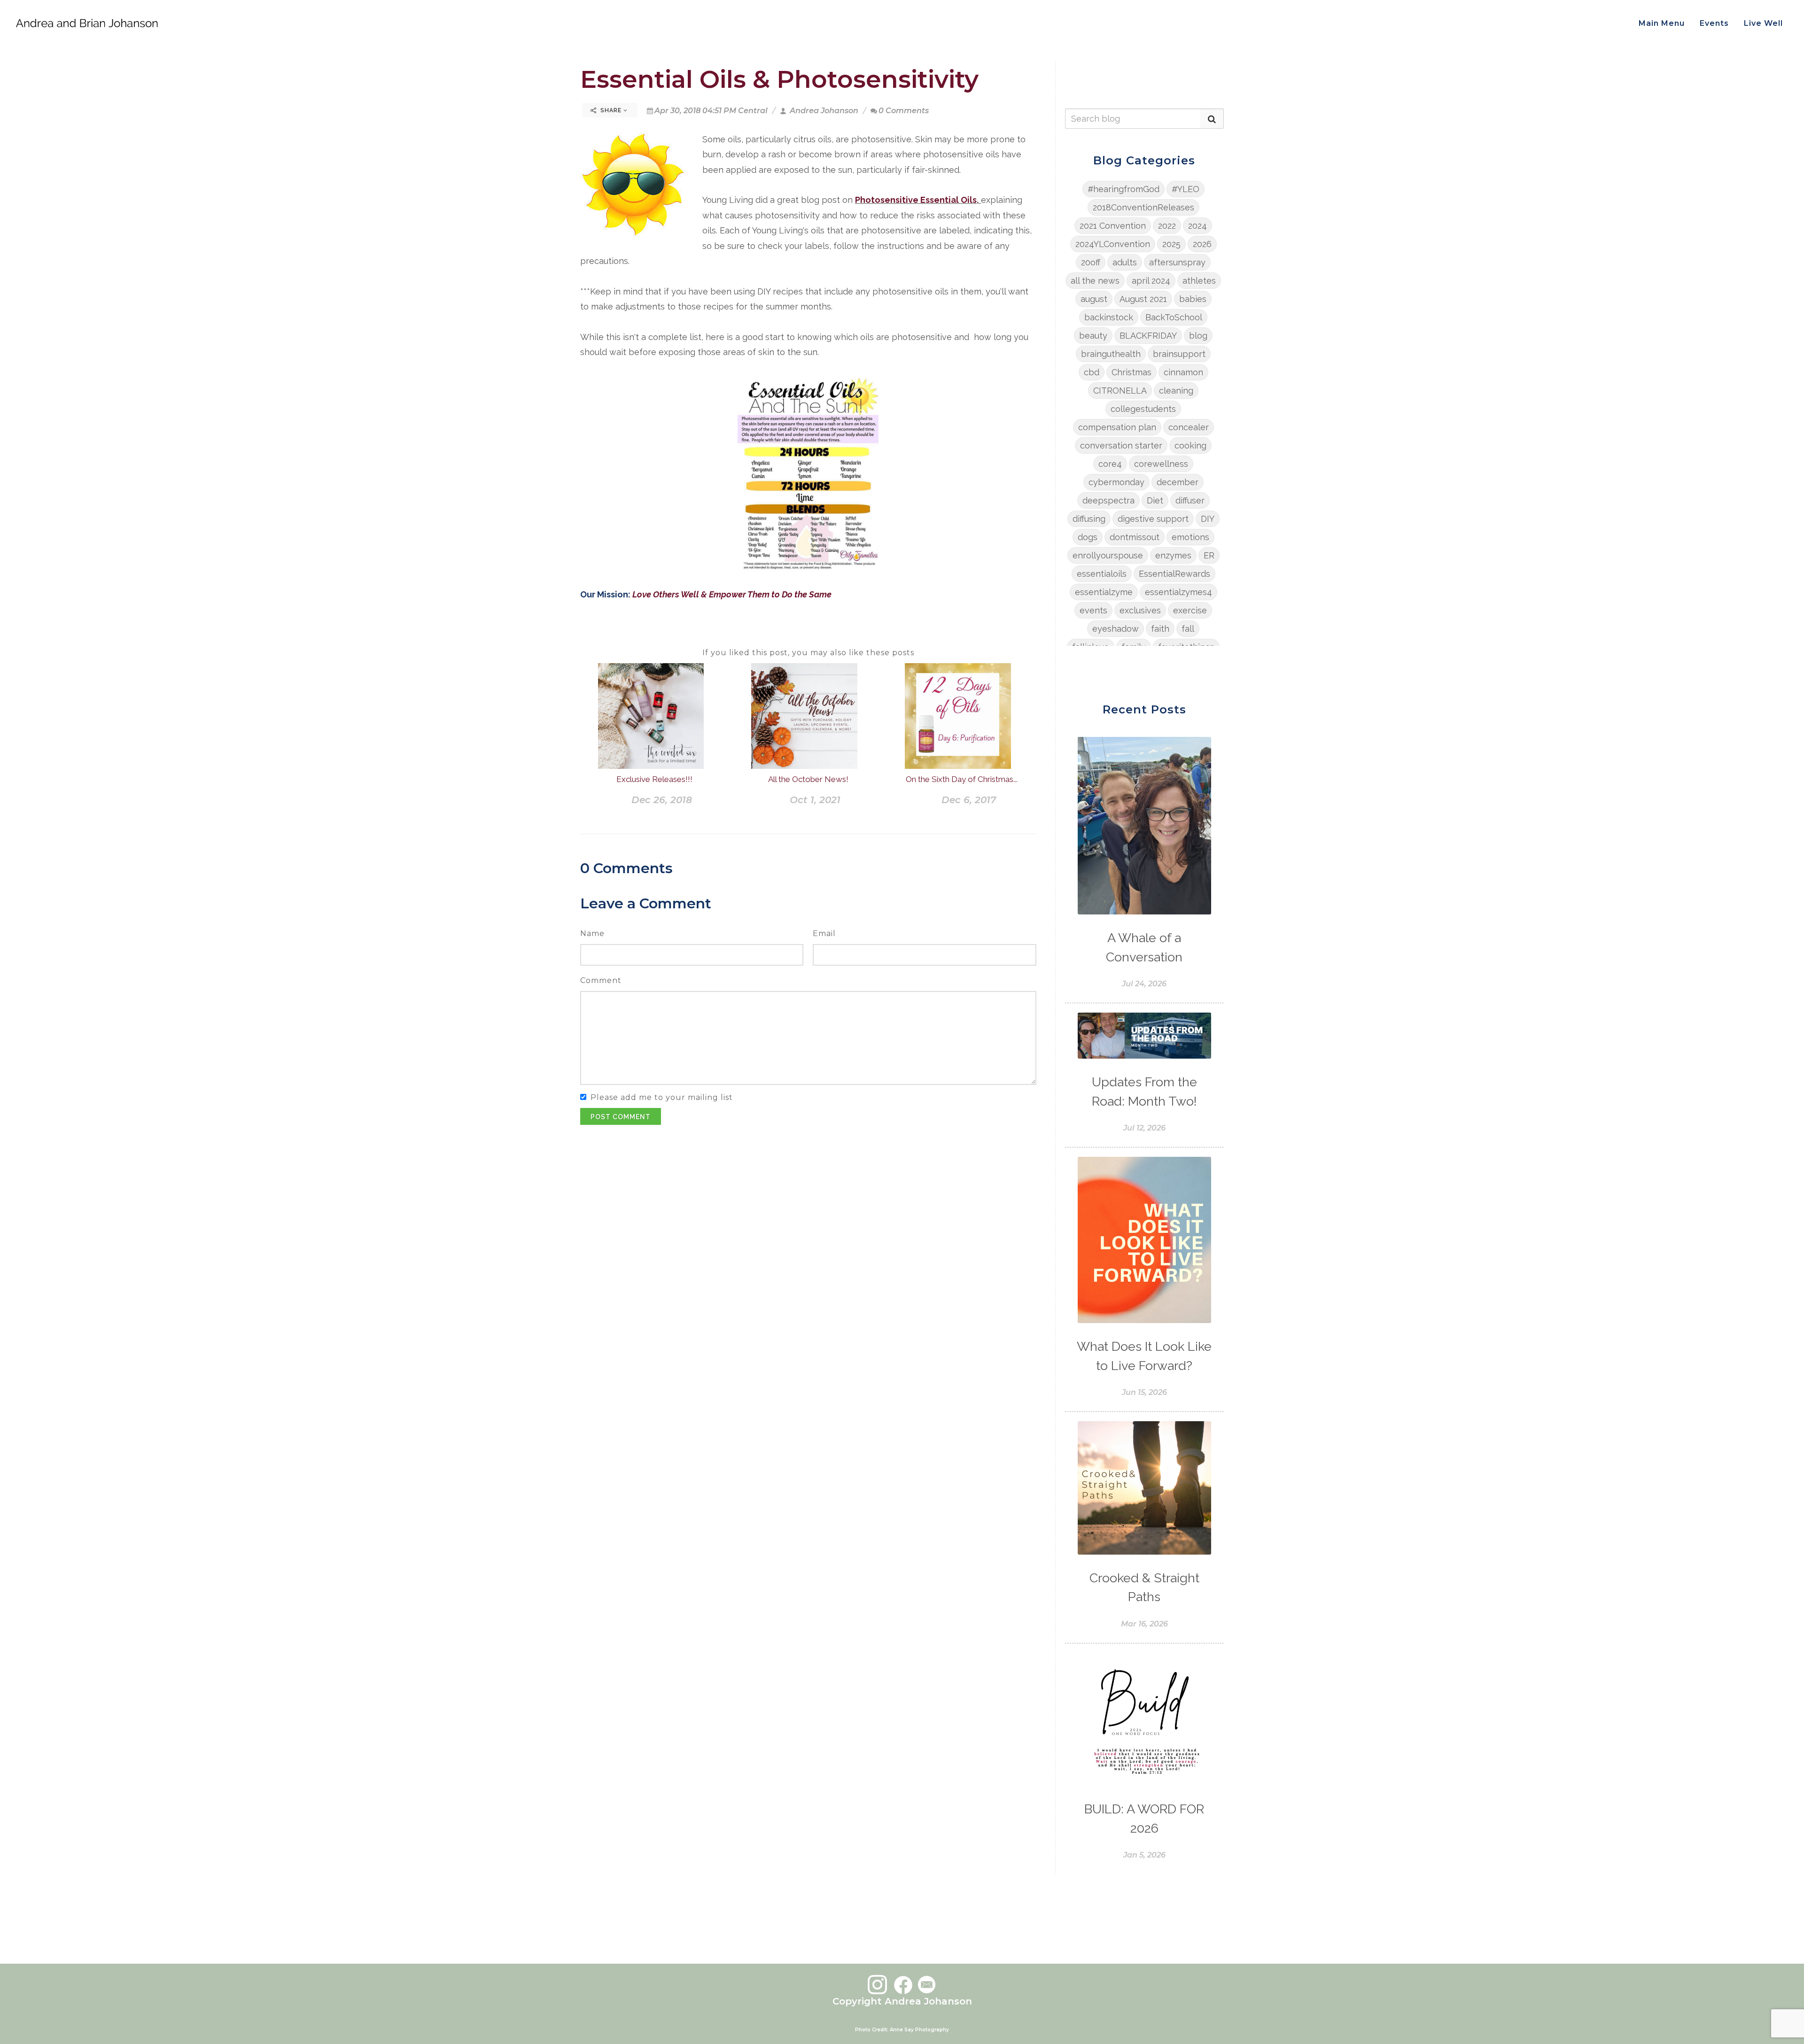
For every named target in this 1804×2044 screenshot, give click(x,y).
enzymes (1173, 555)
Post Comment (621, 1117)
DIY (1208, 519)
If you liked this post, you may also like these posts (808, 653)
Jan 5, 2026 (1144, 1855)
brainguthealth (1111, 354)
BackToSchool (1174, 317)
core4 (1110, 464)
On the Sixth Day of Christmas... (962, 779)
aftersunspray (1177, 262)
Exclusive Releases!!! (654, 779)
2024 (1197, 226)
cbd (1092, 372)
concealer (1189, 427)
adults (1125, 262)
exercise (1190, 610)
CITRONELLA (1120, 391)
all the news (1095, 281)
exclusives (1140, 610)
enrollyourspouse (1108, 555)
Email (824, 933)
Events (1714, 23)
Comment (601, 980)
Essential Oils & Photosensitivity (779, 79)
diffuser (1190, 500)
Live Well (1763, 23)
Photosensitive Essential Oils (916, 200)
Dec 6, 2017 (969, 800)
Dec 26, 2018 (662, 800)
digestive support (1153, 519)
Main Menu (1662, 23)
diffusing (1089, 519)
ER (1209, 555)
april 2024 (1151, 281)
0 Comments (904, 111)
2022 (1167, 226)
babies (1193, 299)
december (1178, 482)
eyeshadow (1116, 629)
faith (1160, 629)
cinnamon (1183, 372)
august (1094, 299)
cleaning (1176, 391)
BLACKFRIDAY (1148, 336)
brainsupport (1179, 354)
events (1093, 610)
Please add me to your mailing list (662, 1097)
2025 (1171, 244)
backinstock (1109, 317)
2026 (1202, 244)
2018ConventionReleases (1143, 207)
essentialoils (1102, 574)
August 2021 (1143, 299)
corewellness (1161, 464)
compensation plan (1117, 427)
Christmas (1131, 372)
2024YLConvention (1113, 244)
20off (1091, 262)
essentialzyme (1104, 592)
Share (611, 110)
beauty (1093, 336)
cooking (1190, 445)
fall (1188, 629)
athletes (1199, 281)
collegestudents (1143, 409)
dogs (1088, 537)
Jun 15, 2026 (1144, 1392)
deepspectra (1108, 500)
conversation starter (1121, 445)
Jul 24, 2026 (1144, 984)
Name (592, 933)
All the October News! (808, 779)
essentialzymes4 (1178, 592)
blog (1198, 336)
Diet (1155, 500)
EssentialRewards (1174, 574)
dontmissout (1135, 537)
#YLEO (1186, 189)
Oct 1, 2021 (815, 800)
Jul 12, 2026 (1144, 1128)
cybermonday (1116, 482)
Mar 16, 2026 (1144, 1624)
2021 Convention (1113, 226)
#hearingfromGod (1124, 189)
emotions (1190, 537)
